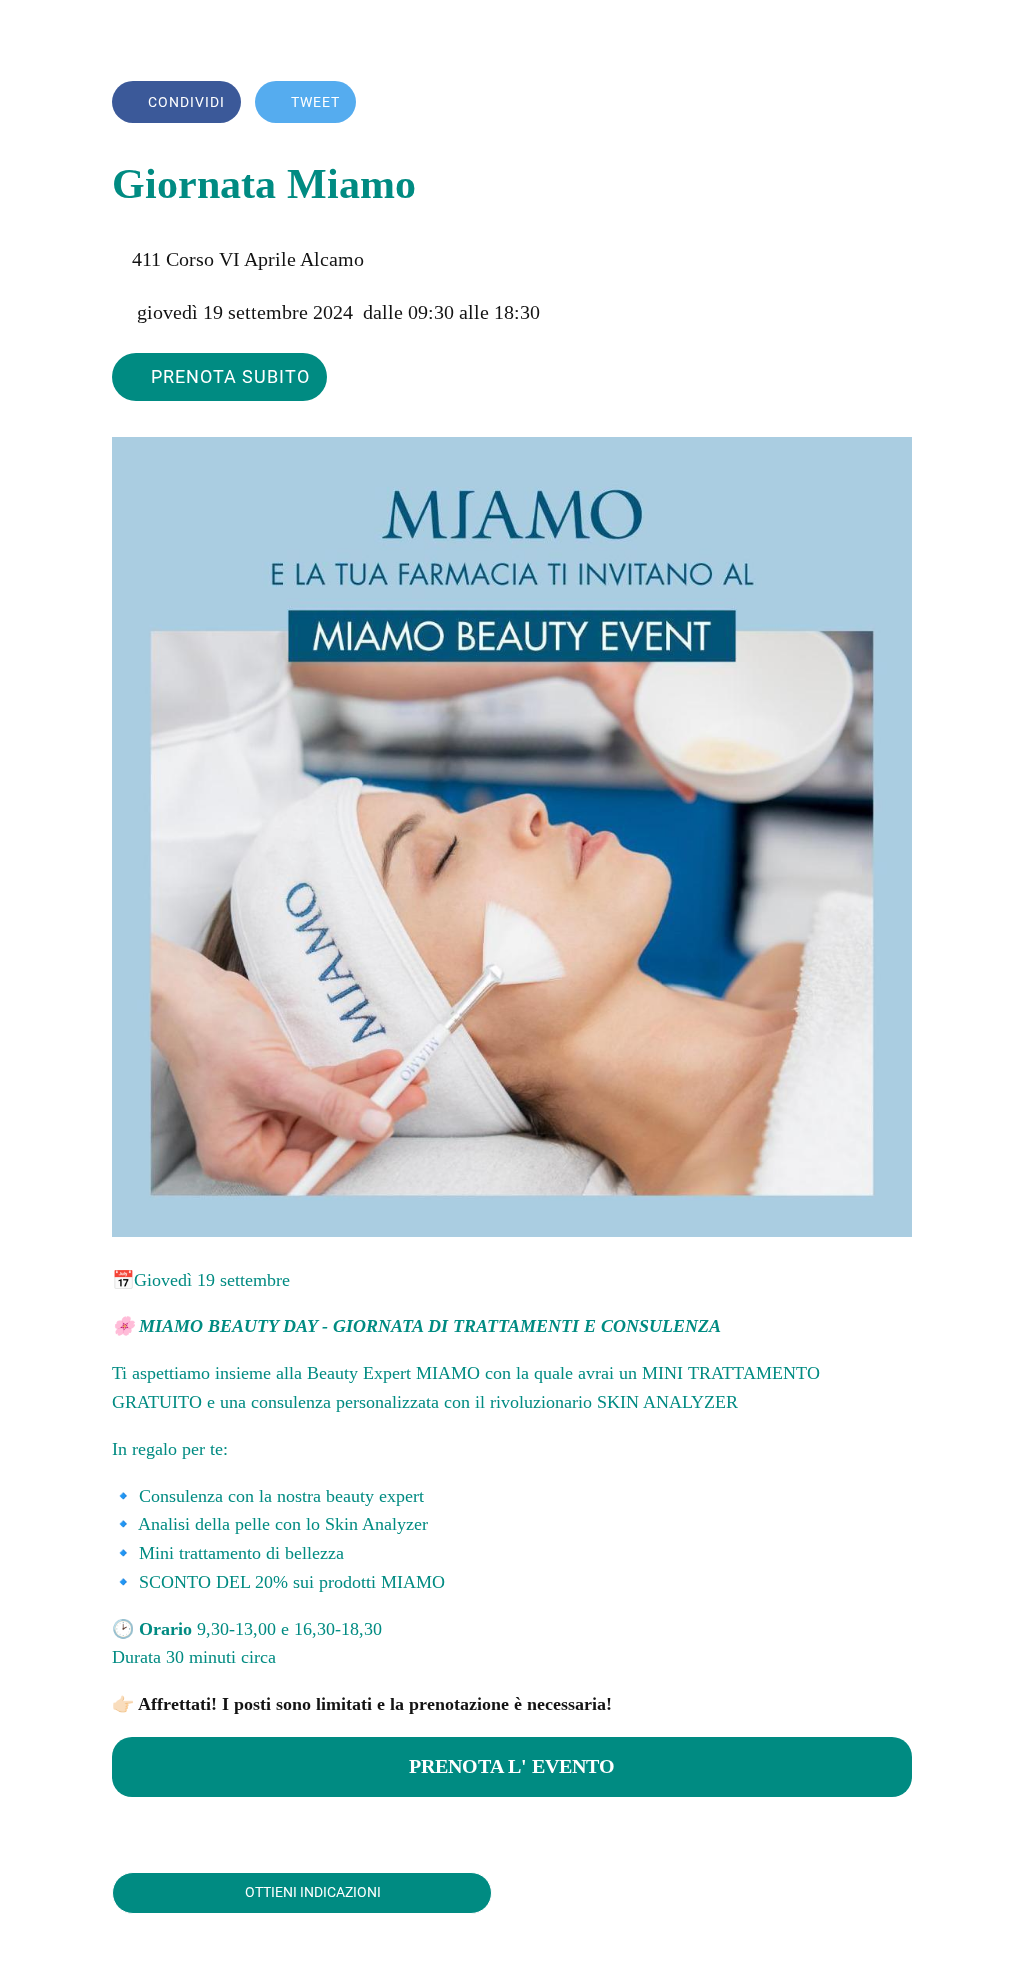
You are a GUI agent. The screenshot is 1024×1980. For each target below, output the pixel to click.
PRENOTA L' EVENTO (512, 1766)
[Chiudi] (32, 32)
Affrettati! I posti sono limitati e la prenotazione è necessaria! (373, 1704)
